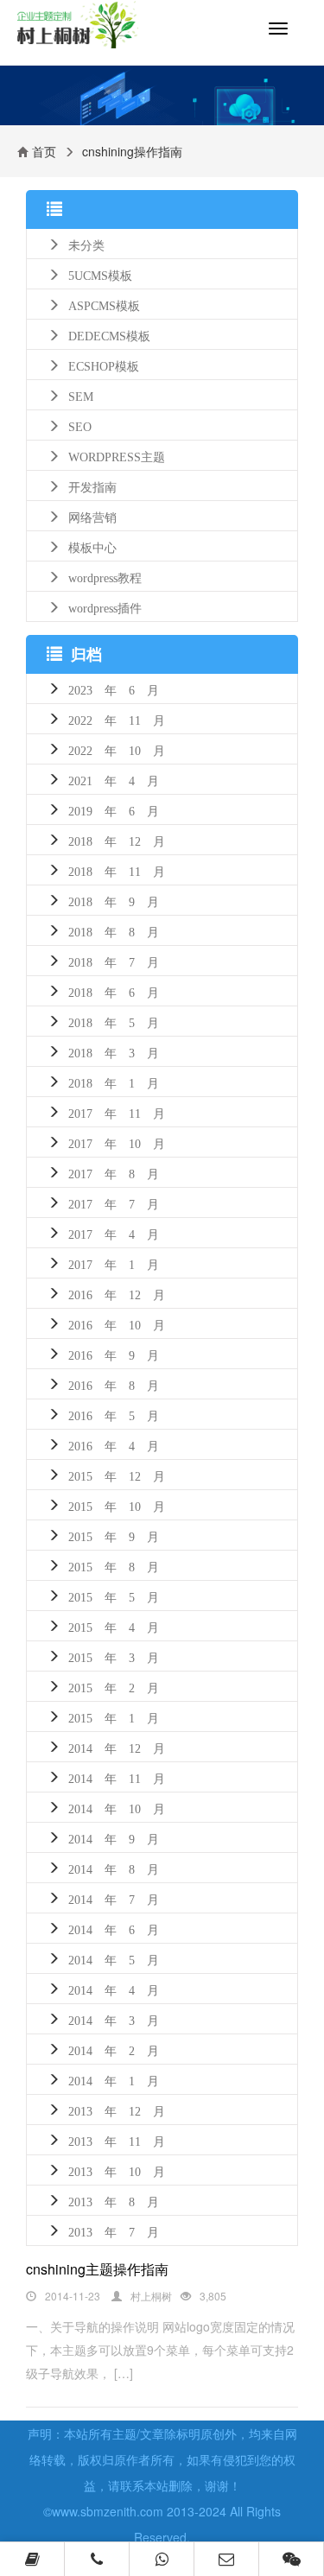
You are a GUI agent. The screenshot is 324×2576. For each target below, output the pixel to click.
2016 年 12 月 (117, 1293)
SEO (80, 425)
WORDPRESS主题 (117, 455)
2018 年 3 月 (114, 1051)
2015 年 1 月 (114, 1716)
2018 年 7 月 (114, 961)
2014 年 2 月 (114, 2049)
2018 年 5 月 (114, 1021)
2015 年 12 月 (117, 1475)
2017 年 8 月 (114, 1172)
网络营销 (92, 516)
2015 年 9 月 (114, 1535)
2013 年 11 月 (117, 2140)
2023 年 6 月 (114, 688)
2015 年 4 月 (114, 1626)
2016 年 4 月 (114, 1444)
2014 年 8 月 (114, 1868)
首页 (44, 151)
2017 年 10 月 (117, 1142)
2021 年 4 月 (114, 779)
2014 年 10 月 (117, 1807)
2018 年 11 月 (117, 870)
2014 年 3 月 (114, 2019)
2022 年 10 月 (117, 749)
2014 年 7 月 (114, 1898)
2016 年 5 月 (114, 1414)
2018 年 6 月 (114, 991)
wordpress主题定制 (92, 32)
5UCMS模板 (100, 274)
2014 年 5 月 (114, 1958)
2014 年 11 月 (117, 1777)
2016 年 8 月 (114, 1384)
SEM (81, 395)
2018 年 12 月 (117, 840)
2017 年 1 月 (114, 1263)
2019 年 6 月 (114, 809)
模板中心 (92, 546)
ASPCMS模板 (104, 304)
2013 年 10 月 (117, 2170)
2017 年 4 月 (114, 1233)
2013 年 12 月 (117, 2110)
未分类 (86, 244)
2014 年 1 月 (114, 2079)
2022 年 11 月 (117, 719)
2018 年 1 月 (114, 1082)
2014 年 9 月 (114, 1837)
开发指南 (92, 485)
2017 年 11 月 (117, 1112)
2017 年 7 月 (114, 1202)
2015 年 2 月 (114, 1686)
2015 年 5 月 (114, 1596)
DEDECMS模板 (109, 334)
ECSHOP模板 (104, 365)
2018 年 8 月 (114, 930)
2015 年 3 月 (114, 1656)
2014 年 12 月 (117, 1747)
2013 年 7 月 (114, 2230)
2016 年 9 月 (114, 1354)
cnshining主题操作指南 (97, 2269)
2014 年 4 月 (114, 1989)
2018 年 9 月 (114, 900)
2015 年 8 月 (114, 1565)
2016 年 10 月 (117, 1323)
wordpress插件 (105, 606)
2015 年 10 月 (117, 1505)
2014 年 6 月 (114, 1928)
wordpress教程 (105, 576)
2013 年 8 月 (114, 2200)
